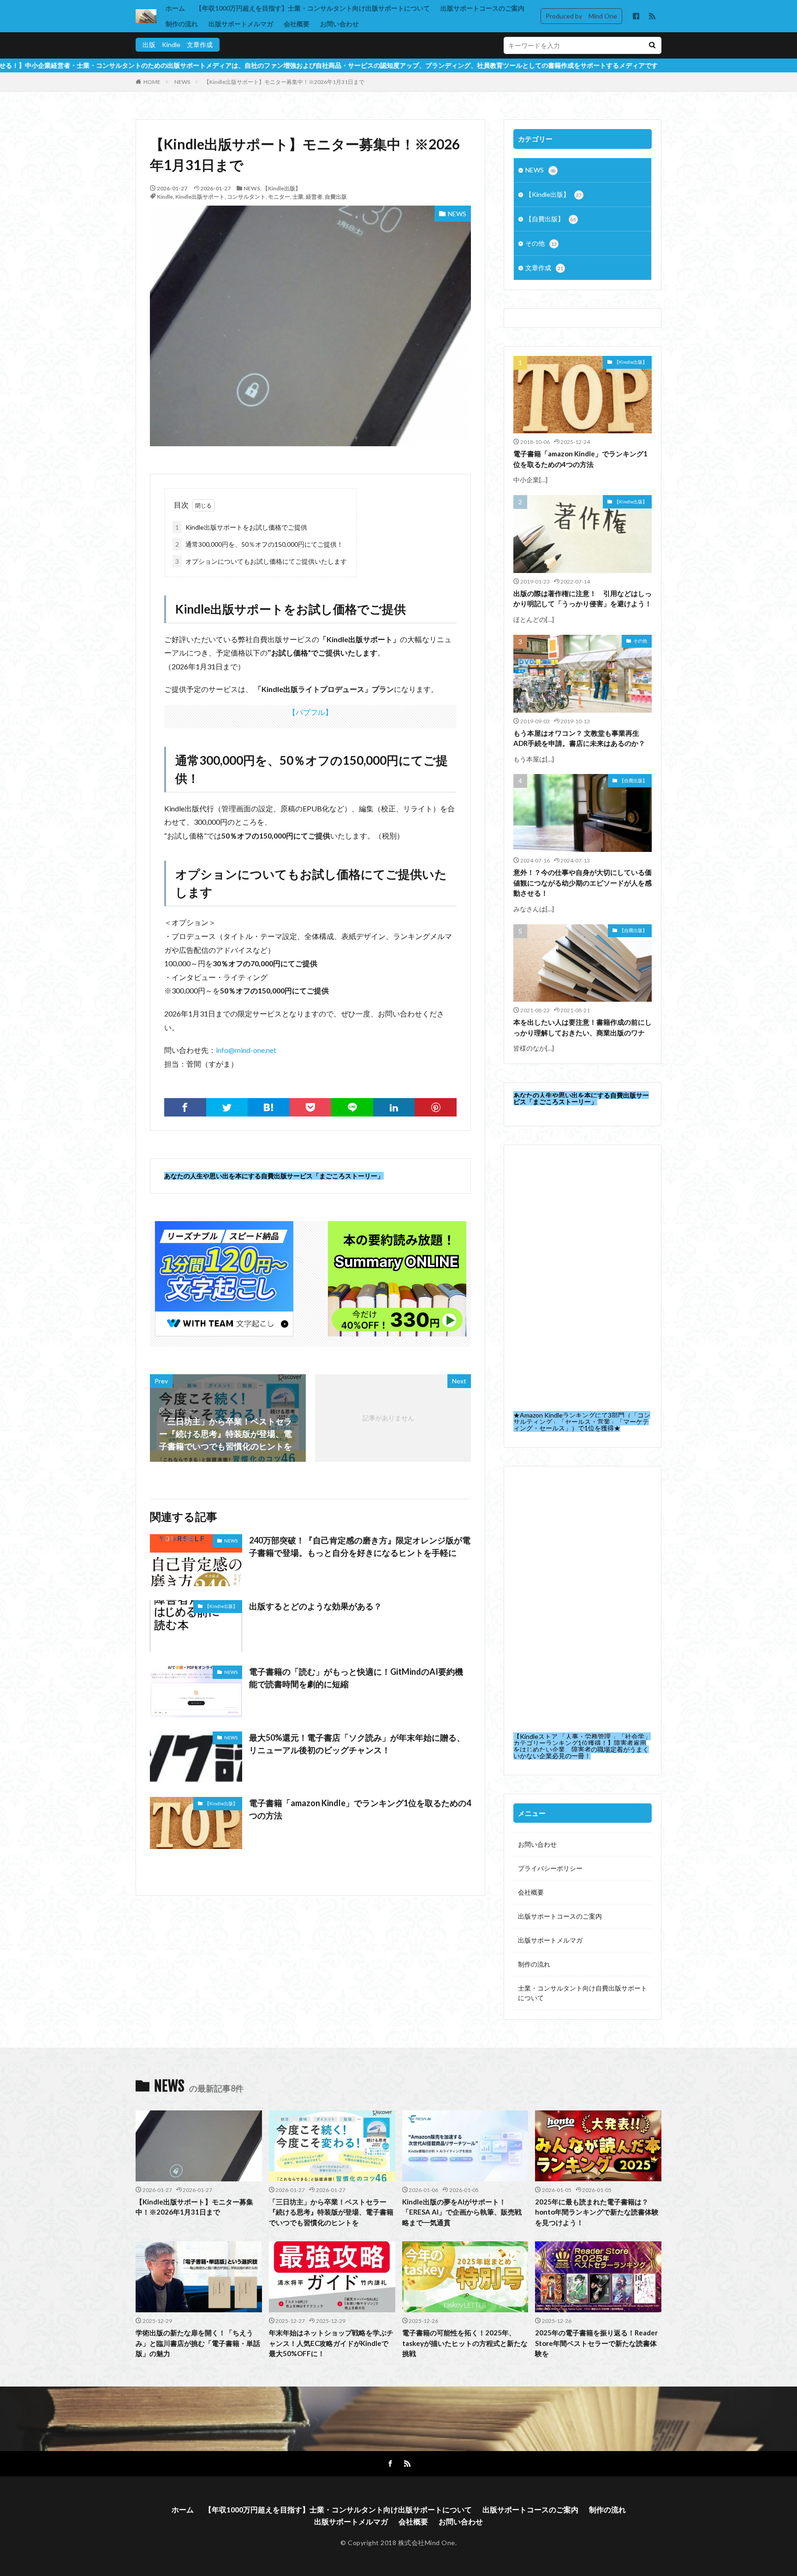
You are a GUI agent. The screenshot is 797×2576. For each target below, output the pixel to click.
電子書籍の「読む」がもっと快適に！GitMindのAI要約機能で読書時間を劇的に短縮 (356, 1678)
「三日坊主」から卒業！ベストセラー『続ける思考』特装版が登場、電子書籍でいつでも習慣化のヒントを (331, 2212)
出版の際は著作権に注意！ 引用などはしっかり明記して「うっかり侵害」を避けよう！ (583, 599)
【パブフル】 (310, 712)
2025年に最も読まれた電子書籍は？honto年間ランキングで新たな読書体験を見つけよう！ (597, 2212)
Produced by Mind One (581, 16)
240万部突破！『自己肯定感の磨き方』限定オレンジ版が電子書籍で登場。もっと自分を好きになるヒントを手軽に (360, 1546)
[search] (652, 45)
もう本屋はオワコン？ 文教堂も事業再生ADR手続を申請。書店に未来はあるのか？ (579, 738)
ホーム (175, 8)
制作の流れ (182, 24)
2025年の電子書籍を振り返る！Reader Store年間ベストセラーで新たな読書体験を (596, 2343)
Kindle (165, 197)
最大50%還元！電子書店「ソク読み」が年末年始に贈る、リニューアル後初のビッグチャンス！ (357, 1744)
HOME (152, 82)
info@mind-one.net (246, 1050)
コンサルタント (246, 197)
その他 (541, 243)
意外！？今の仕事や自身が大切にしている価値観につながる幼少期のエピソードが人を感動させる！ (583, 883)
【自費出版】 (551, 219)
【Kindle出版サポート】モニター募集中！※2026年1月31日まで (284, 82)
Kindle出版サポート (200, 197)
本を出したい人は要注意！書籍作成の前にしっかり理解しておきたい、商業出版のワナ (583, 1027)
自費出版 (336, 197)
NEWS (182, 82)
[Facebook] (185, 1107)
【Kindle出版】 (282, 188)
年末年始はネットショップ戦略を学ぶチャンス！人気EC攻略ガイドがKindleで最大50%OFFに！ (331, 2343)
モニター (279, 197)
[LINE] (352, 1107)
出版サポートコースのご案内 (482, 8)
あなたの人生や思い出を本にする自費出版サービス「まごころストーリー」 (274, 1176)
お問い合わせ (339, 24)
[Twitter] (227, 1107)
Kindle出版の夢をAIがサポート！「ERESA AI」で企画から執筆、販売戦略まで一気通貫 (462, 2212)
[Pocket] (311, 1107)
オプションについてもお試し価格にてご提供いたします (261, 561)
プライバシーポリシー (550, 1868)
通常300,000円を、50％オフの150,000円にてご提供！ (259, 544)
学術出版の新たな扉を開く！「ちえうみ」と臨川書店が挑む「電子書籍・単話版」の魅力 (198, 2343)
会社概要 (297, 24)
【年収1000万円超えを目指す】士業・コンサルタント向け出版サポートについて (313, 8)
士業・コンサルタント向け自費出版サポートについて (583, 1993)
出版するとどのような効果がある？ (315, 1606)
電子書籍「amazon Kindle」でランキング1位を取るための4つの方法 (360, 1809)
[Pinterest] (436, 1107)
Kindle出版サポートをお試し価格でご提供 (241, 527)
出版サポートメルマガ (241, 24)
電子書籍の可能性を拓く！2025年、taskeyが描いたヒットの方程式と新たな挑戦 (465, 2343)
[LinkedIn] (394, 1107)
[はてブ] (269, 1107)
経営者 (314, 197)
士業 (298, 197)
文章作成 (544, 268)
